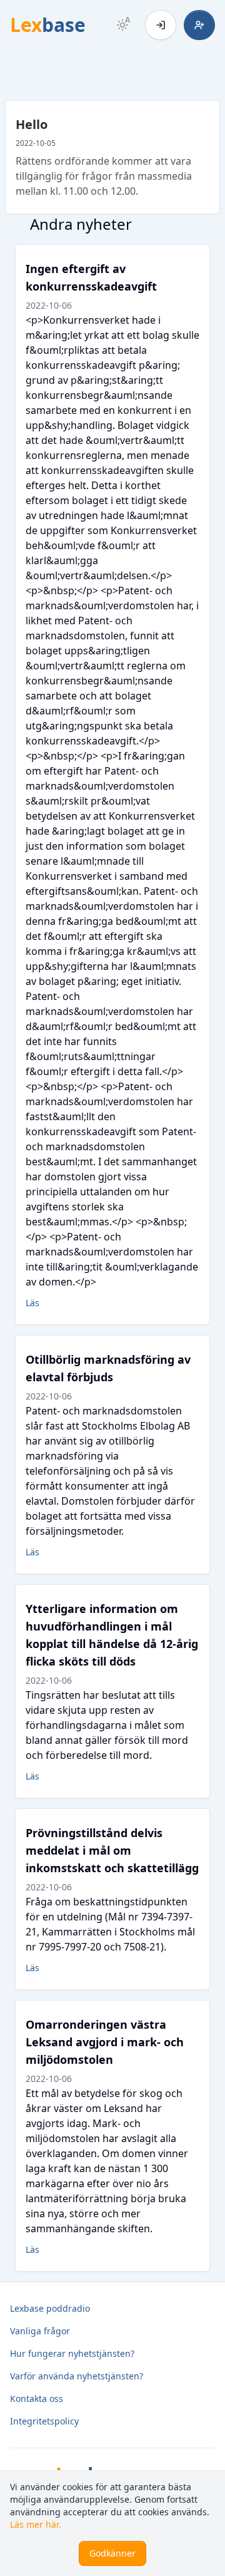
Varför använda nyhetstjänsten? (77, 2376)
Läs (32, 1303)
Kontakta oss (37, 2398)
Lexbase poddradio (50, 2308)
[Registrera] (199, 25)
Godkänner (112, 2553)
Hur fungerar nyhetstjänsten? (72, 2353)
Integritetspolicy (44, 2421)
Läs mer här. (36, 2524)
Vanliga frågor (40, 2331)
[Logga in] (161, 25)
